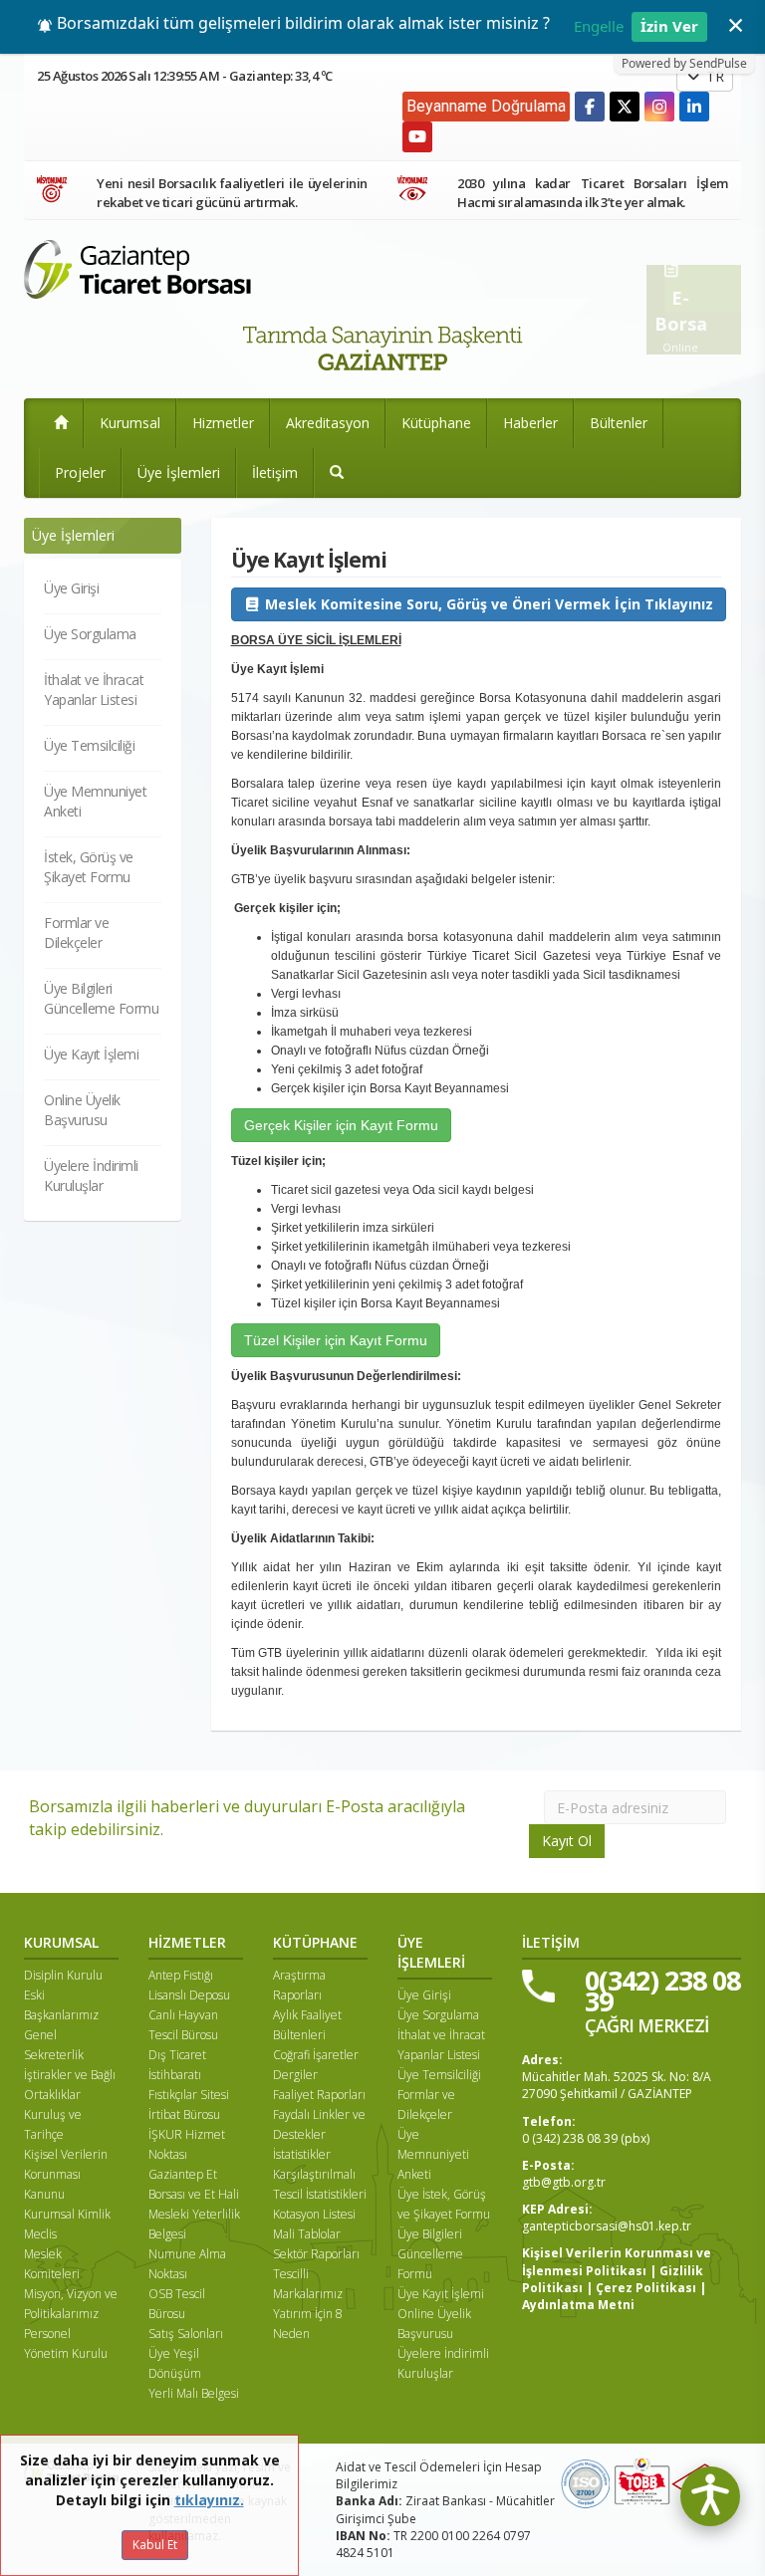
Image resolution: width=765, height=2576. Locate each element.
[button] (337, 473)
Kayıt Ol (567, 1841)
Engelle (599, 26)
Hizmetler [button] (223, 423)
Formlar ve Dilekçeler (76, 933)
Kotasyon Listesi (314, 2214)
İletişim (275, 472)
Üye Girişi (71, 588)
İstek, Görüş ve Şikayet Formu (89, 867)
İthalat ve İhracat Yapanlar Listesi (94, 690)
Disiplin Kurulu (63, 1975)
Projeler (80, 472)
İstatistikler (302, 2154)
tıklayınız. (209, 2500)
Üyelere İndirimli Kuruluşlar (91, 1175)
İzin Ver (669, 26)
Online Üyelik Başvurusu (82, 1110)
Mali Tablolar (307, 2234)
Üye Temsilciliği (89, 745)
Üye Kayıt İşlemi (91, 1054)
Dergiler (295, 2075)
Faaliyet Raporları (319, 2095)
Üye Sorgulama (90, 634)
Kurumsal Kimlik (67, 2214)
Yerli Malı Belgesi (194, 2393)
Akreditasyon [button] (328, 423)
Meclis (40, 2234)
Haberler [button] (530, 423)
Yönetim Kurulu (66, 2353)
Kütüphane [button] (436, 423)
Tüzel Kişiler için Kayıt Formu (336, 1340)
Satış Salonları (186, 2334)
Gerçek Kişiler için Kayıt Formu (341, 1125)
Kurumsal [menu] (130, 423)
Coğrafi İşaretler (316, 2055)
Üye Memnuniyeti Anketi (433, 2154)
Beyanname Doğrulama (486, 106)
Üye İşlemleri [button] (179, 472)
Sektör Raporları (316, 2254)
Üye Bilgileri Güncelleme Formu (101, 998)
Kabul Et (155, 2545)
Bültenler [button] (619, 423)
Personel (47, 2334)
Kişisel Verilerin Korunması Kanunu (66, 2174)
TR (713, 76)
